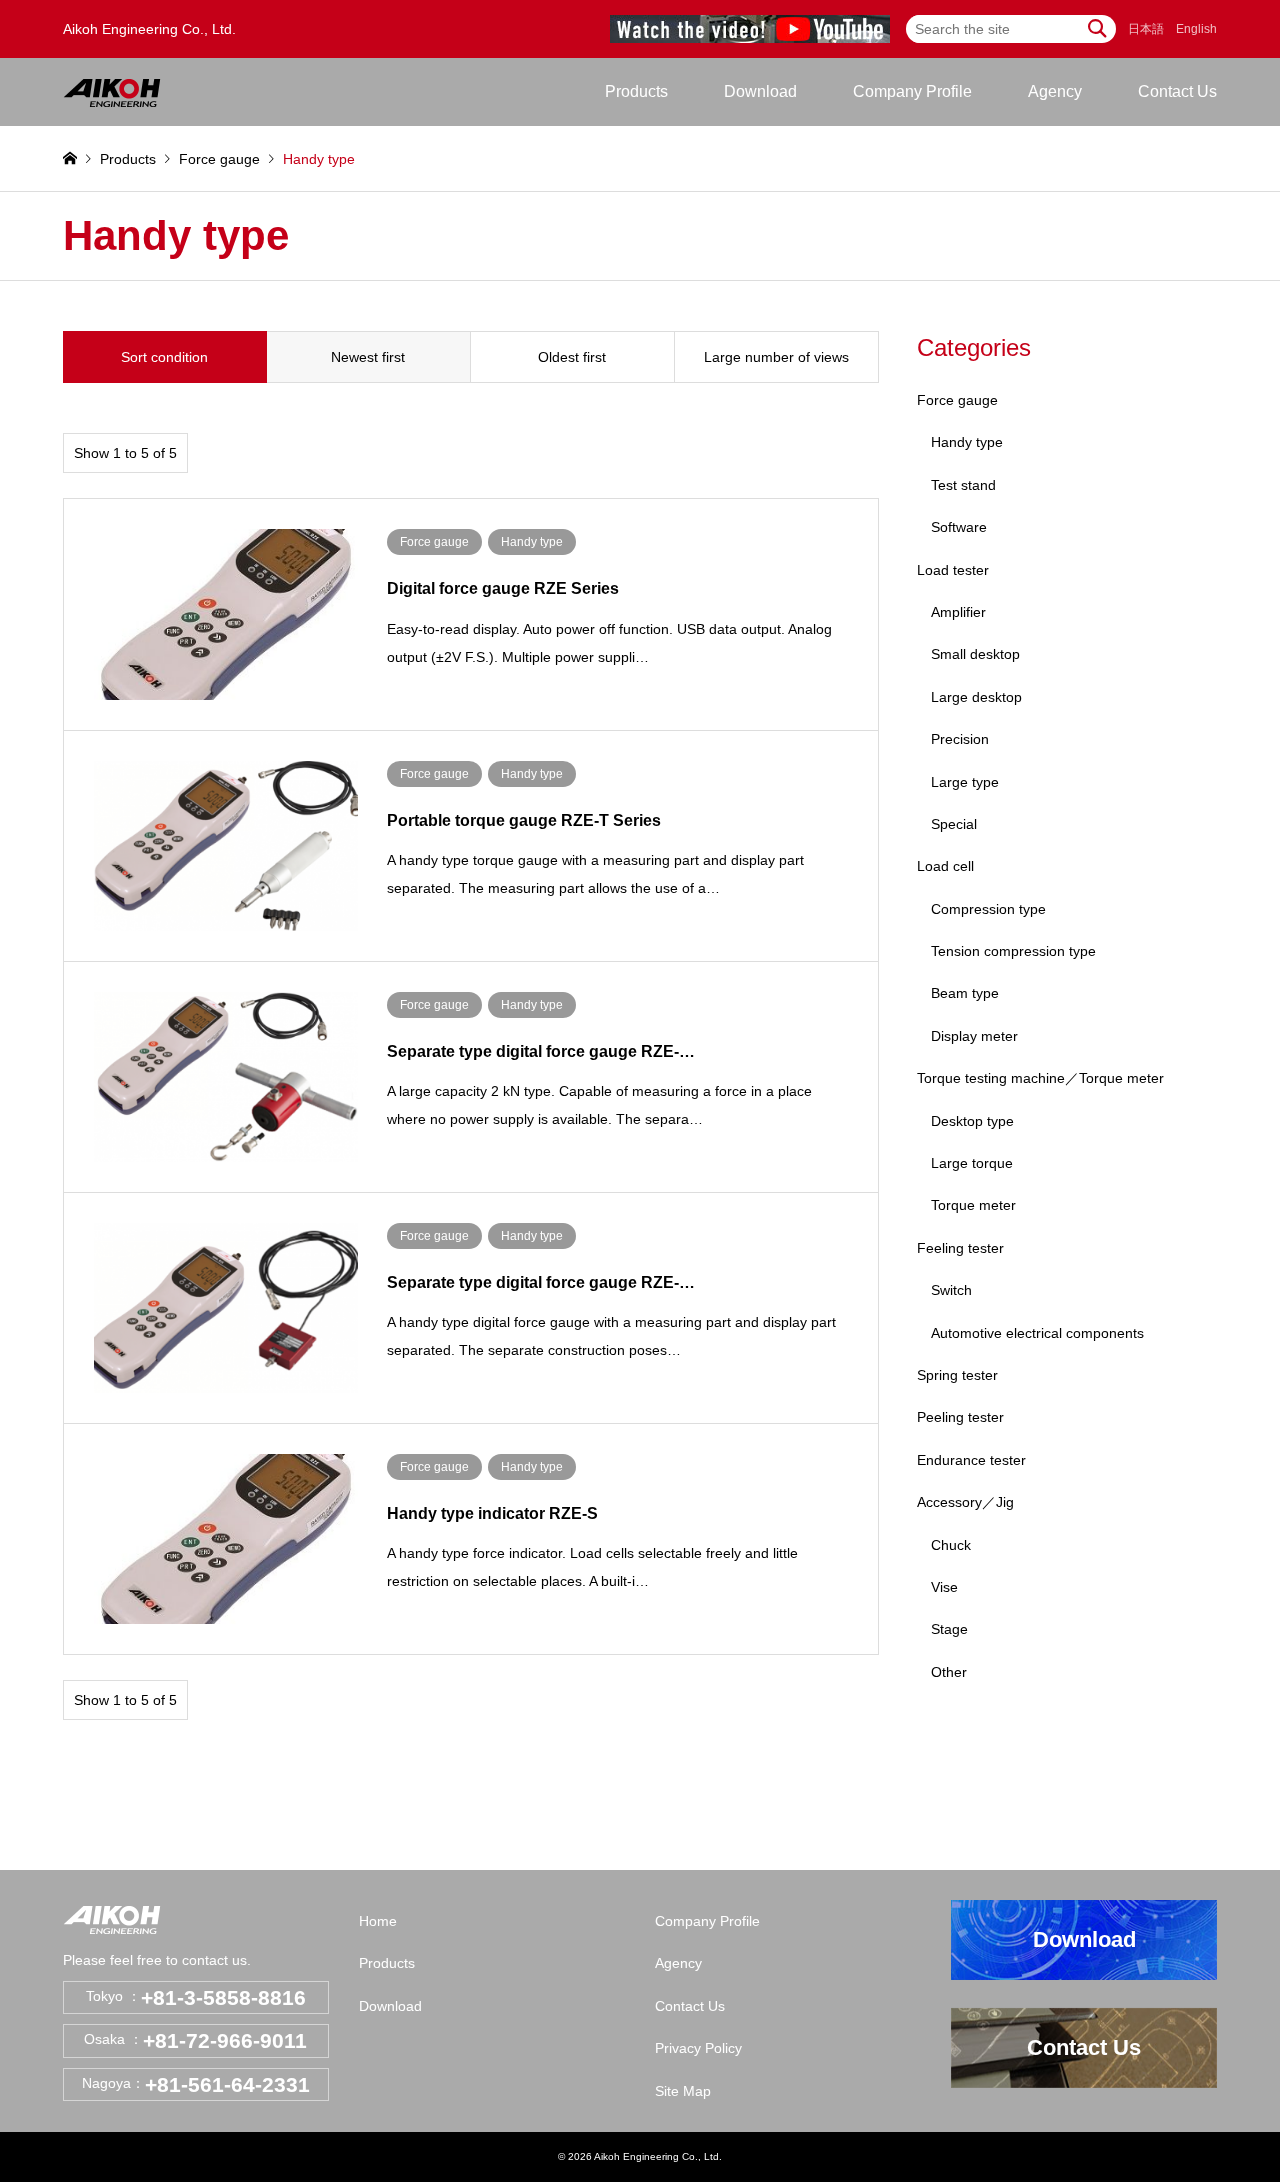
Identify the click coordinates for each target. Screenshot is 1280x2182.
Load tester (953, 570)
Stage (949, 1629)
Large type (965, 782)
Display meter (974, 1036)
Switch (951, 1290)
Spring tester (957, 1375)
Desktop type (972, 1121)
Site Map (683, 2091)
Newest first (368, 357)
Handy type (967, 442)
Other (949, 1672)
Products (387, 1963)
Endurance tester (971, 1460)
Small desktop (975, 654)
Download (760, 91)
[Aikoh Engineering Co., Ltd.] (112, 92)
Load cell (945, 866)
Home (378, 1921)
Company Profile (912, 91)
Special (954, 824)
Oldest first (572, 357)
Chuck (951, 1545)
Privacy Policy (698, 2048)
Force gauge (957, 400)
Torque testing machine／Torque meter (1040, 1078)
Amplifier (958, 612)
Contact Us (1177, 91)
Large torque (972, 1163)
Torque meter (973, 1205)
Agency (1055, 91)
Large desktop (976, 697)
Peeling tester (960, 1417)
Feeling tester (960, 1248)
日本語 (1146, 29)
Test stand (963, 485)
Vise (944, 1587)
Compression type (988, 909)
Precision (960, 739)
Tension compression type (1013, 951)
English (1196, 29)
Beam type (965, 993)
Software (959, 527)
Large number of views (776, 357)
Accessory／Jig (965, 1502)
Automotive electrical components (1037, 1333)
